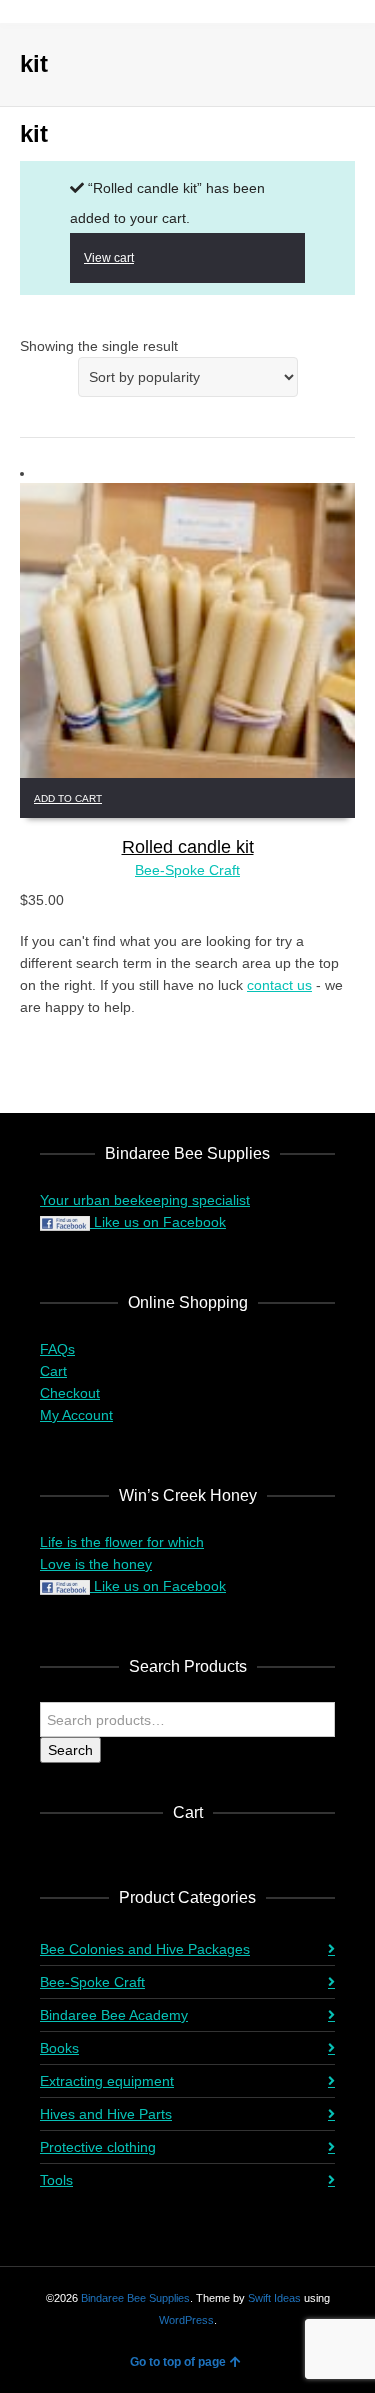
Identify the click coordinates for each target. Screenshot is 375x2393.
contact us (279, 985)
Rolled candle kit (188, 847)
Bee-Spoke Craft (187, 870)
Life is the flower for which (122, 1542)
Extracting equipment (107, 2081)
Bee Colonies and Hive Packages (145, 1949)
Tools (56, 2180)
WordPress (186, 2320)
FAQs (57, 1349)
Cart (53, 1371)
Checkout (70, 1393)
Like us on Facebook (158, 1222)
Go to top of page (178, 2362)
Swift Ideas (274, 2298)
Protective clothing (98, 2147)
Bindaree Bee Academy (114, 2015)
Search (70, 1750)
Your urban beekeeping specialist (145, 1200)
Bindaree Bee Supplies (135, 2298)
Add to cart (68, 798)
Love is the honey (96, 1564)
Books (59, 2048)
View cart (109, 258)
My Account (76, 1415)
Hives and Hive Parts (106, 2114)
